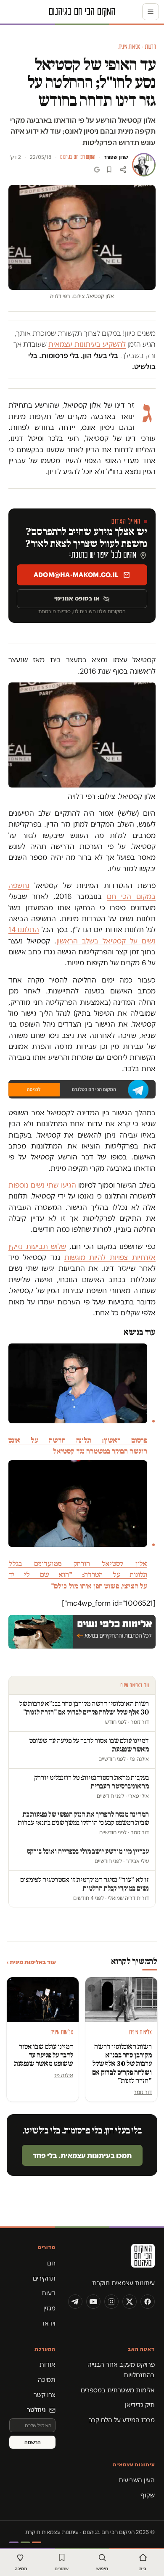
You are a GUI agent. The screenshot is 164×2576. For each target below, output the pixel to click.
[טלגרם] (75, 2302)
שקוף (148, 2495)
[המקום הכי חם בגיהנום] (111, 2259)
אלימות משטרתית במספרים (118, 2390)
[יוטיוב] (93, 2302)
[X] (130, 2302)
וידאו (49, 2323)
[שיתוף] (123, 170)
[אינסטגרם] (111, 2302)
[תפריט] (151, 12)
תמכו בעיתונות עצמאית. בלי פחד (82, 2155)
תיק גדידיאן (140, 2405)
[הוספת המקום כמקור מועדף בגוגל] (97, 170)
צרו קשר (45, 2395)
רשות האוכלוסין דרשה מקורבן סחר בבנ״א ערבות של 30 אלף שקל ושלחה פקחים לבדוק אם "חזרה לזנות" (122, 2064)
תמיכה (47, 2380)
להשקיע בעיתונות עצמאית (87, 344)
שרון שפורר (116, 157)
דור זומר (143, 2092)
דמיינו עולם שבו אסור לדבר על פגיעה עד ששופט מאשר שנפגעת (44, 2055)
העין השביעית (137, 2480)
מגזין (49, 2308)
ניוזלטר (36, 2410)
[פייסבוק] (148, 2302)
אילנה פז (64, 2075)
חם (51, 2263)
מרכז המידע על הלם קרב (122, 2420)
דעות (49, 2293)
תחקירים (44, 2278)
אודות (48, 2364)
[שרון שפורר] (144, 165)
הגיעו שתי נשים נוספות (42, 1185)
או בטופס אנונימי (77, 598)
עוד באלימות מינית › (31, 1962)
